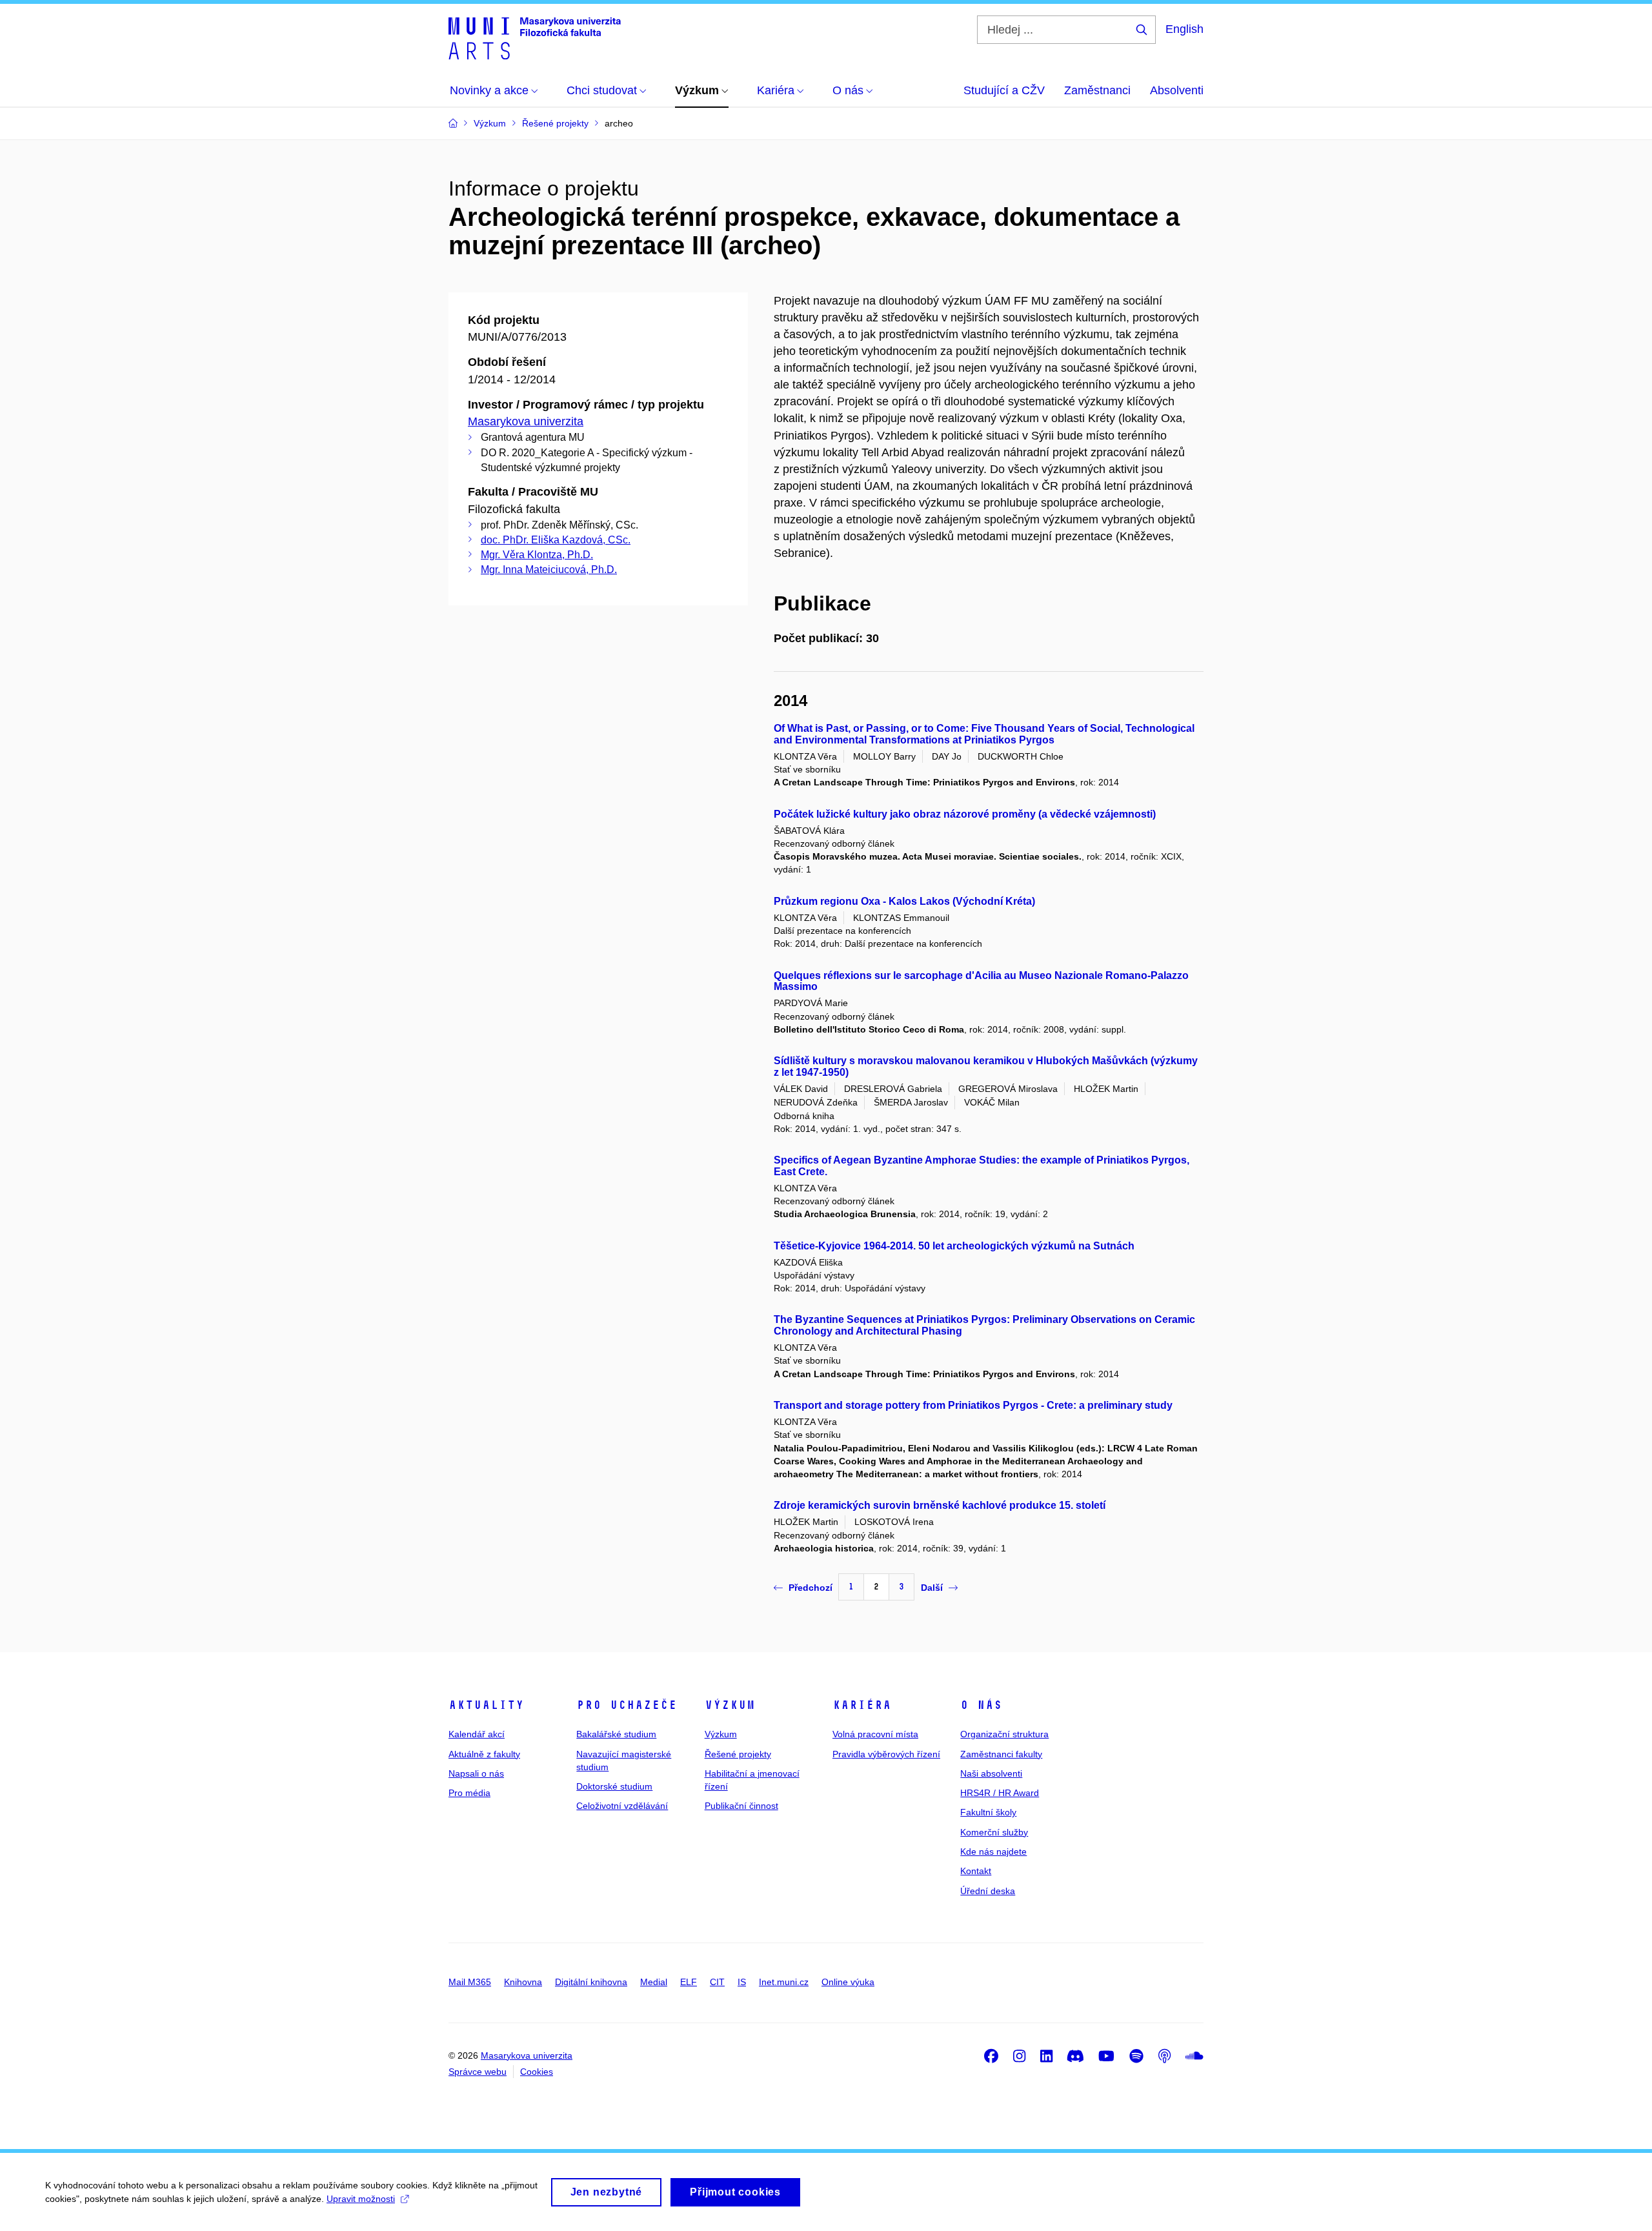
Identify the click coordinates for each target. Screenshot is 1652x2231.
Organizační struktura (1004, 1734)
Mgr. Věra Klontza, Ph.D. (537, 555)
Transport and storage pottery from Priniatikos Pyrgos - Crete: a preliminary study (973, 1405)
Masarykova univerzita (526, 421)
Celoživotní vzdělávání (622, 1806)
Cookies (537, 2072)
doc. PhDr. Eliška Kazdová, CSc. (556, 540)
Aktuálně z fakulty (484, 1754)
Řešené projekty (738, 1754)
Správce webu (478, 2072)
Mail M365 (470, 1982)
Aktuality (486, 1705)
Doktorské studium (614, 1786)
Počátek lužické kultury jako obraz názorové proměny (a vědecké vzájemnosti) (965, 814)
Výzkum (730, 1705)
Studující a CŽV (1004, 90)
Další (932, 1588)
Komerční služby (994, 1832)
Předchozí (811, 1588)
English (1184, 29)
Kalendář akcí (477, 1734)
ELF (689, 1982)
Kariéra (862, 1705)
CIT (717, 1982)
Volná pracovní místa (875, 1734)
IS (742, 1982)
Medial (654, 1982)
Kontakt (976, 1871)
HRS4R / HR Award (1000, 1793)
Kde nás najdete (993, 1852)
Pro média (469, 1793)
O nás (981, 1705)
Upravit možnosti (361, 2199)
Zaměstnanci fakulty (1001, 1754)
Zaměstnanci (1097, 90)
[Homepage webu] (535, 37)
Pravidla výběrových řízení (886, 1754)
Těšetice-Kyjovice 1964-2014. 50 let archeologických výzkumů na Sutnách (954, 1246)
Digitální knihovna (591, 1982)
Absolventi (1177, 90)
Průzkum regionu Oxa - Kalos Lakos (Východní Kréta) (904, 901)
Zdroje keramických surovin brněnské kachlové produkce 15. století (940, 1505)
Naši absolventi (991, 1773)
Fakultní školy (988, 1812)
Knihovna (523, 1982)
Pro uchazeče (627, 1705)
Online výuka (848, 1982)
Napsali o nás (476, 1773)
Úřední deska (988, 1891)
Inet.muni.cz (784, 1982)
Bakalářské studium (616, 1734)
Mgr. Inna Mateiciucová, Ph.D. (549, 570)
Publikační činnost (741, 1806)
